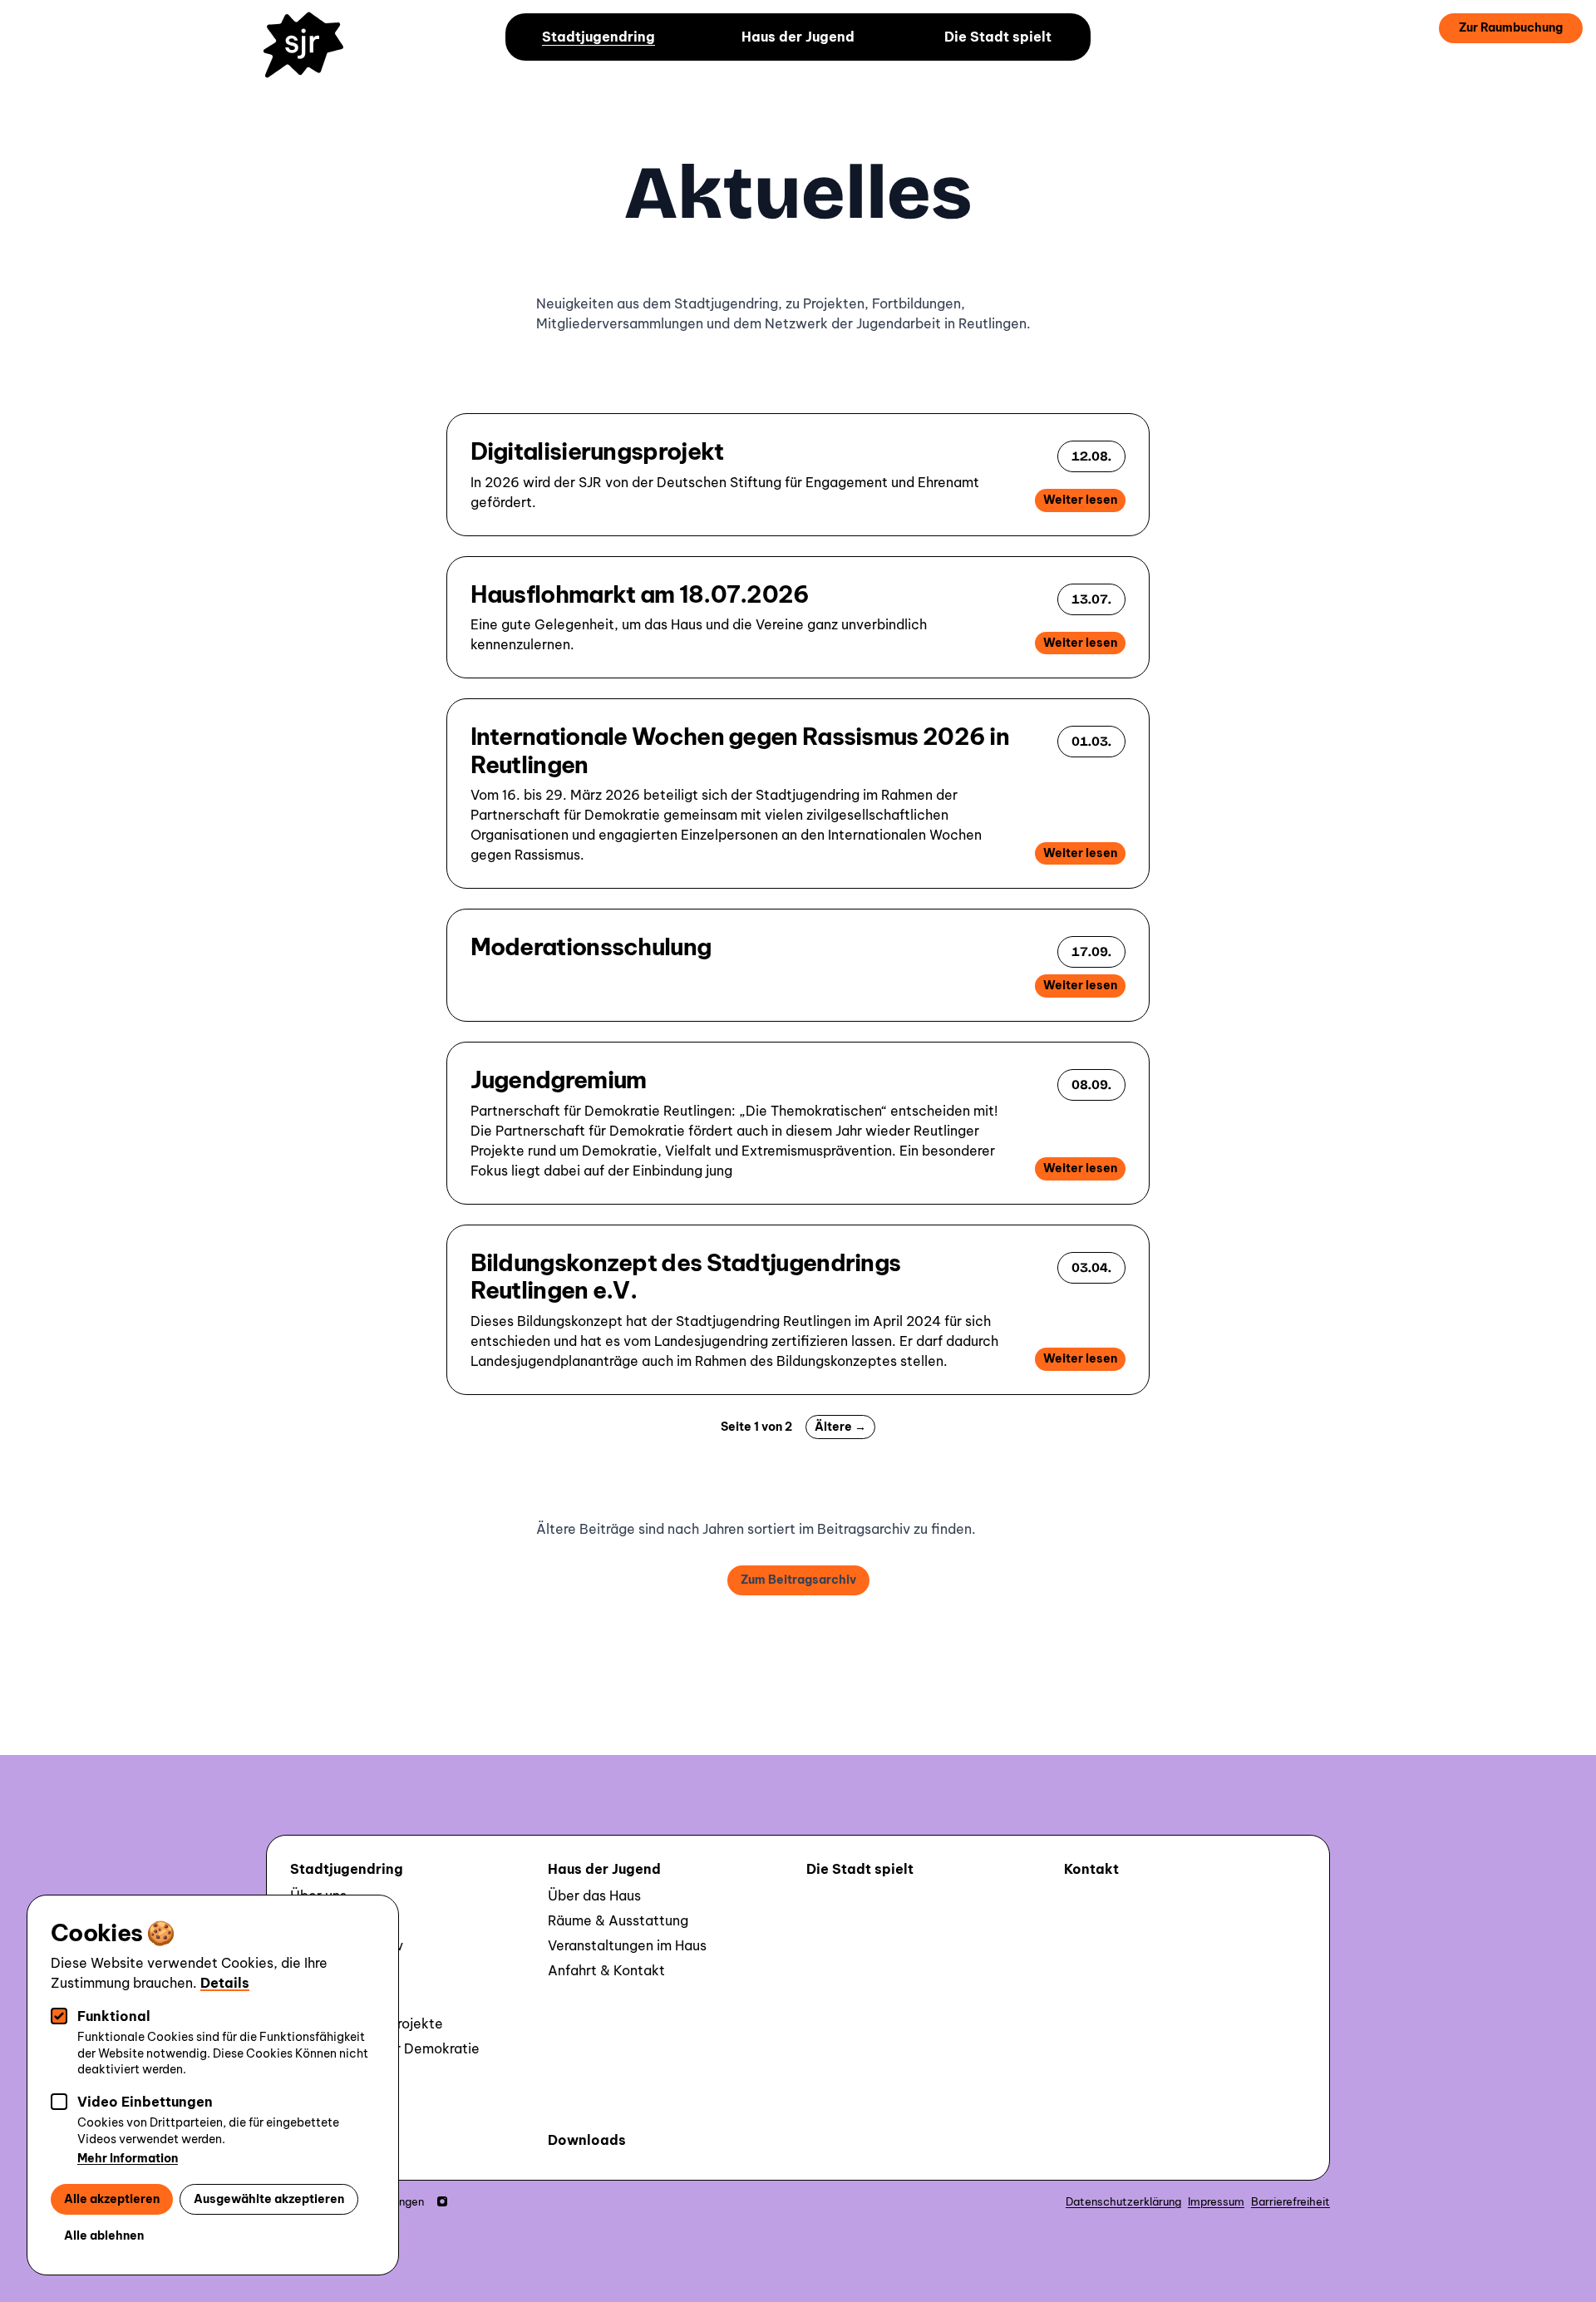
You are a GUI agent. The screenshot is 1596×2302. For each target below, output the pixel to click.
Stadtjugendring (598, 37)
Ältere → (840, 1427)
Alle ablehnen (104, 2235)
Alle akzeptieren (112, 2199)
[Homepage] (311, 57)
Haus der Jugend (798, 37)
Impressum (1216, 2201)
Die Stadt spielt (998, 37)
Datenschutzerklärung (1123, 2201)
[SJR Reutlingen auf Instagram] (442, 2201)
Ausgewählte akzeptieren (269, 2199)
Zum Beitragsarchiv (798, 1580)
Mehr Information (128, 2158)
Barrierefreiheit (1291, 2201)
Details (225, 1983)
